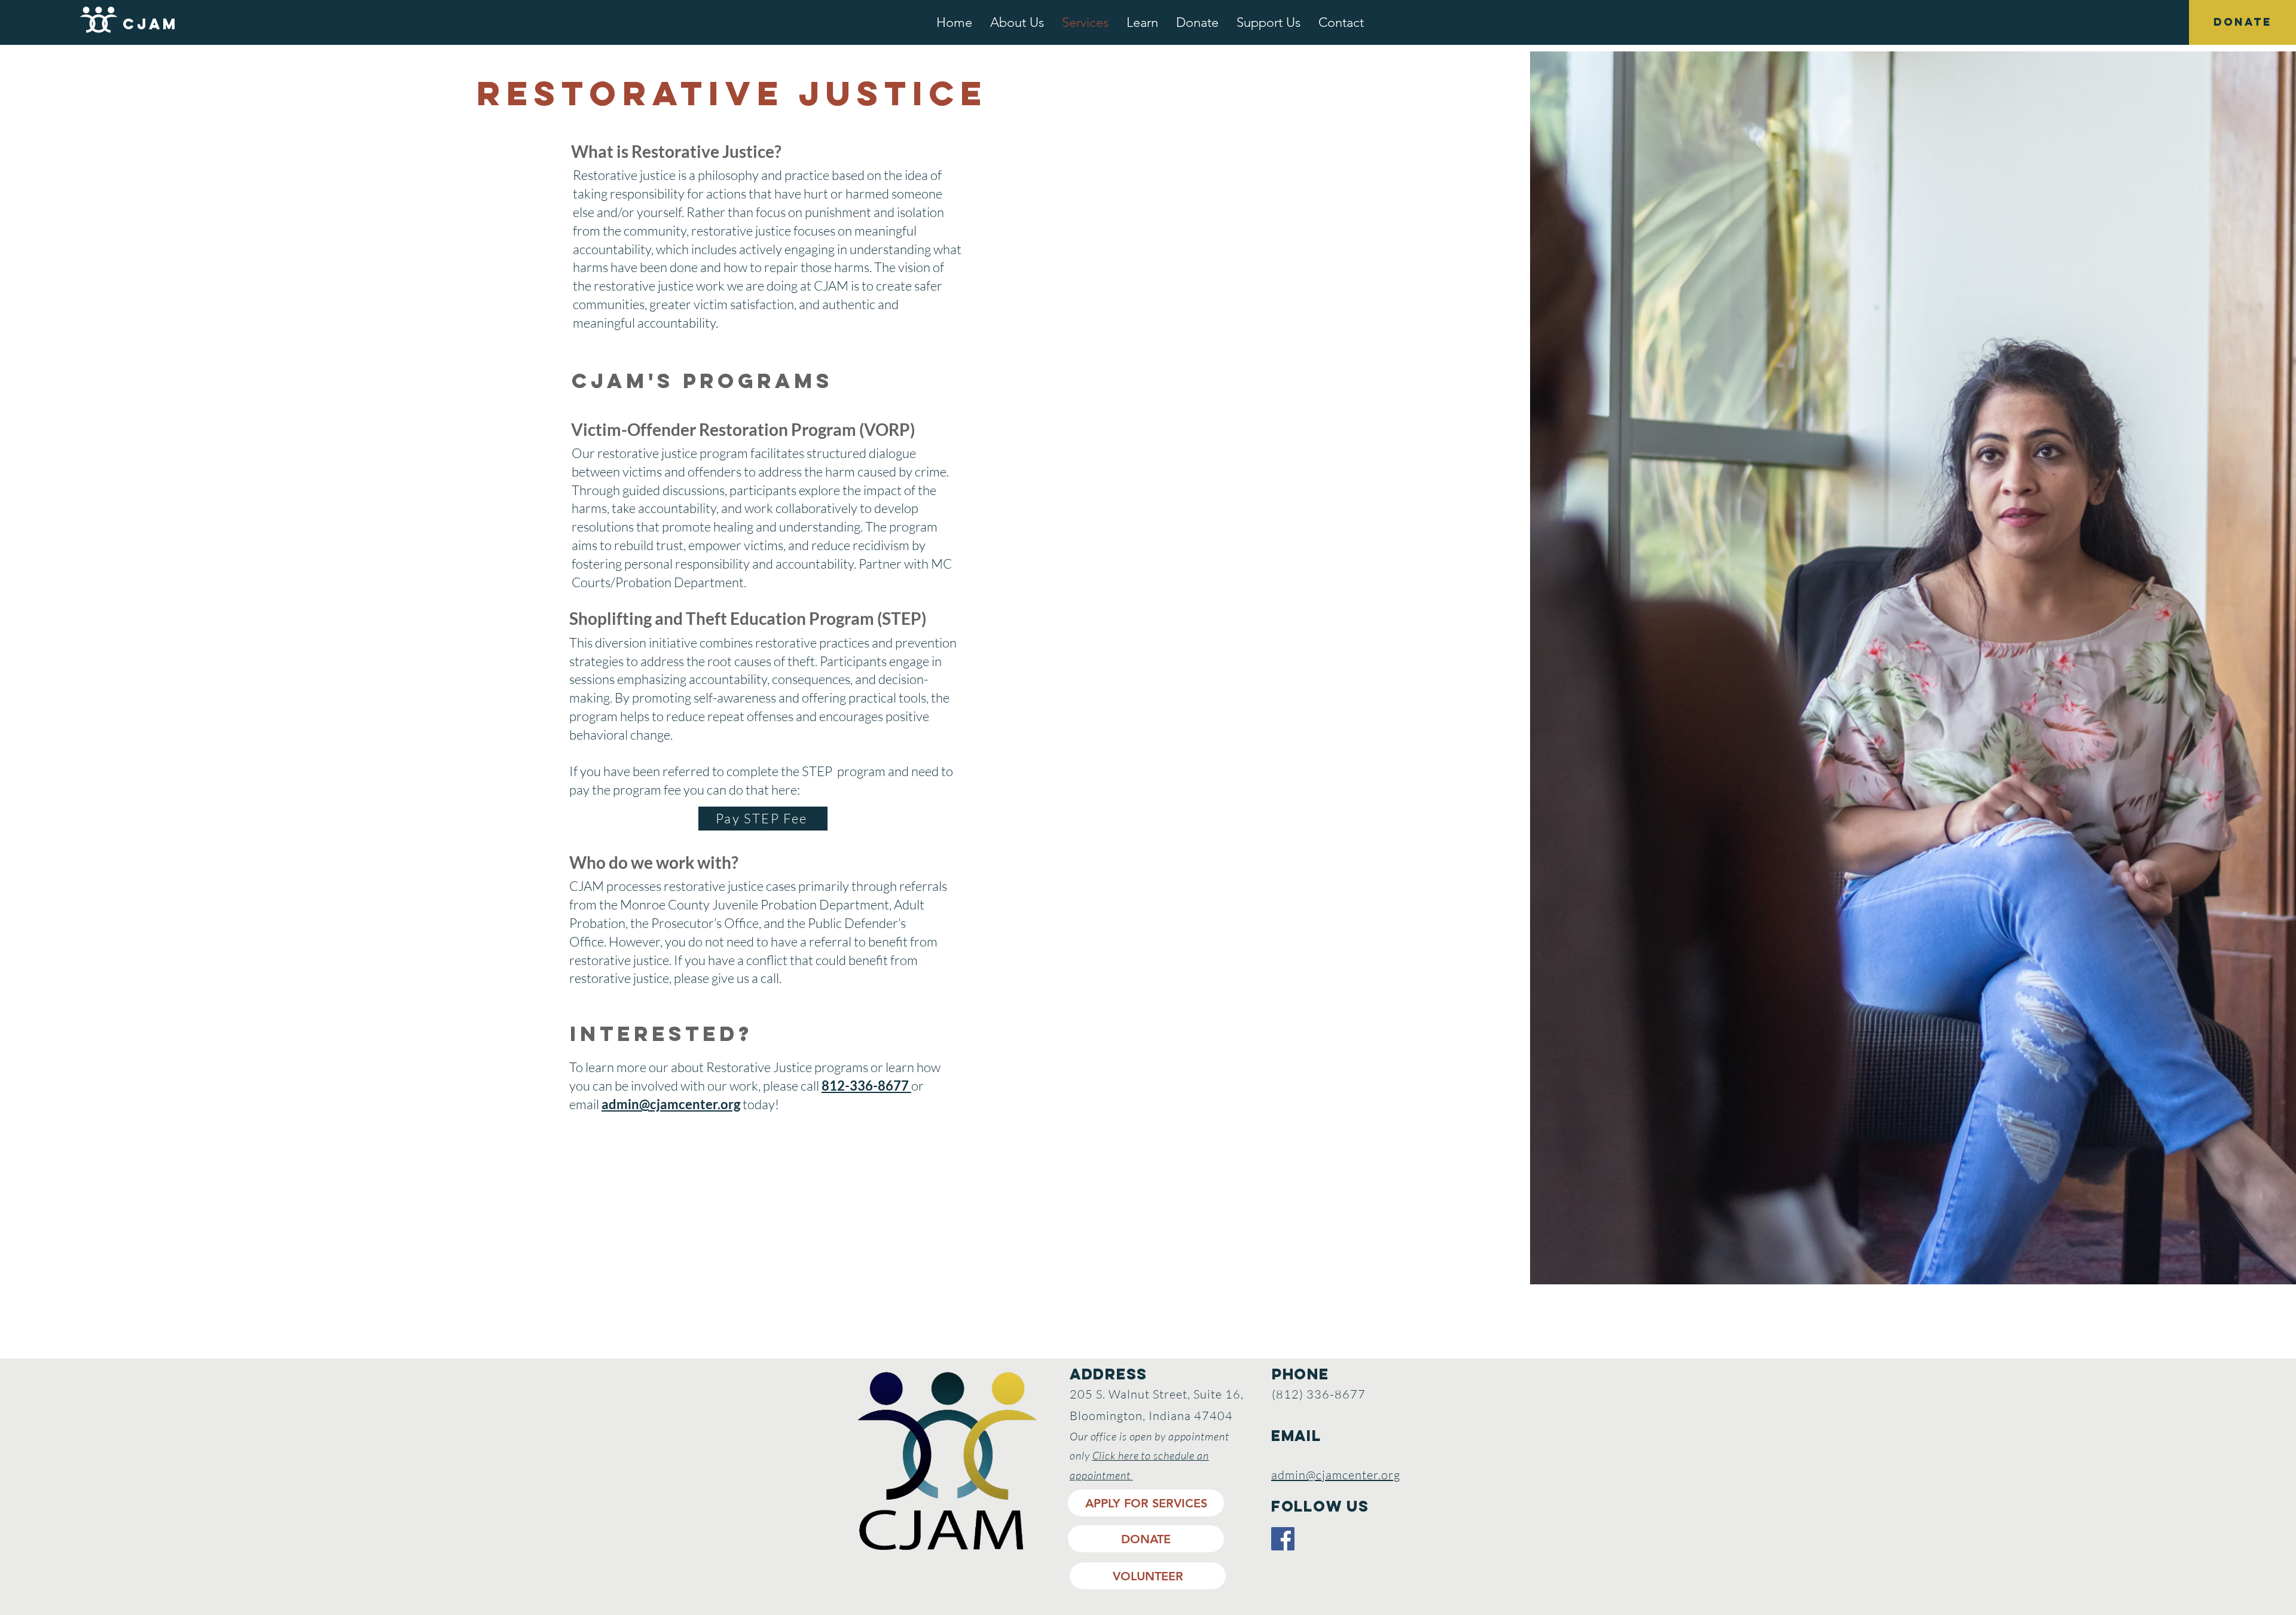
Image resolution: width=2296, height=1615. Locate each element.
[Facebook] (1283, 1539)
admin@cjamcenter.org (671, 1104)
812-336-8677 (866, 1086)
